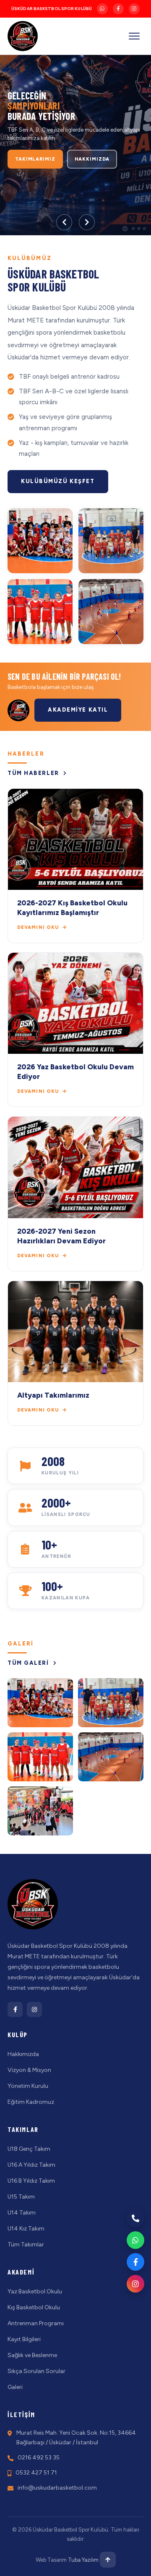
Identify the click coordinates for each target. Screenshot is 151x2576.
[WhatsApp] (102, 9)
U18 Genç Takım (29, 2149)
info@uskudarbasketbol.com (57, 2488)
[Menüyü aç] (134, 36)
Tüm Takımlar (26, 2245)
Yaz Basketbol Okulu (35, 2291)
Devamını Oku (39, 927)
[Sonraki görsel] (87, 222)
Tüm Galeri (29, 1663)
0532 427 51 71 (36, 2473)
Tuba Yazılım (83, 2560)
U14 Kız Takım (26, 2229)
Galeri (15, 2387)
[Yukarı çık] (108, 2560)
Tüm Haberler (34, 773)
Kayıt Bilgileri (24, 2339)
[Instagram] (134, 9)
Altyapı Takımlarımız (53, 1395)
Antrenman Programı (36, 2323)
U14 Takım (22, 2213)
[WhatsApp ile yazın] (135, 2240)
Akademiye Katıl (78, 710)
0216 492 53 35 (39, 2458)
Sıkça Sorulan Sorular (36, 2371)
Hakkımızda (92, 159)
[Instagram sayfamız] (135, 2284)
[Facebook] (118, 9)
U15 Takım (21, 2197)
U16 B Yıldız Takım (31, 2181)
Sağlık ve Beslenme (32, 2355)
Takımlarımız (35, 159)
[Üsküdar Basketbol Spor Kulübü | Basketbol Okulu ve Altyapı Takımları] (23, 36)
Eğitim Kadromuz (31, 2102)
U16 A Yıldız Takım (31, 2165)
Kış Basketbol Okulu (34, 2307)
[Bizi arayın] (135, 2218)
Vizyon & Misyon (29, 2070)
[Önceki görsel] (64, 222)
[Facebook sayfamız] (135, 2262)
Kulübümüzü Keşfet (58, 481)
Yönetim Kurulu (28, 2086)
